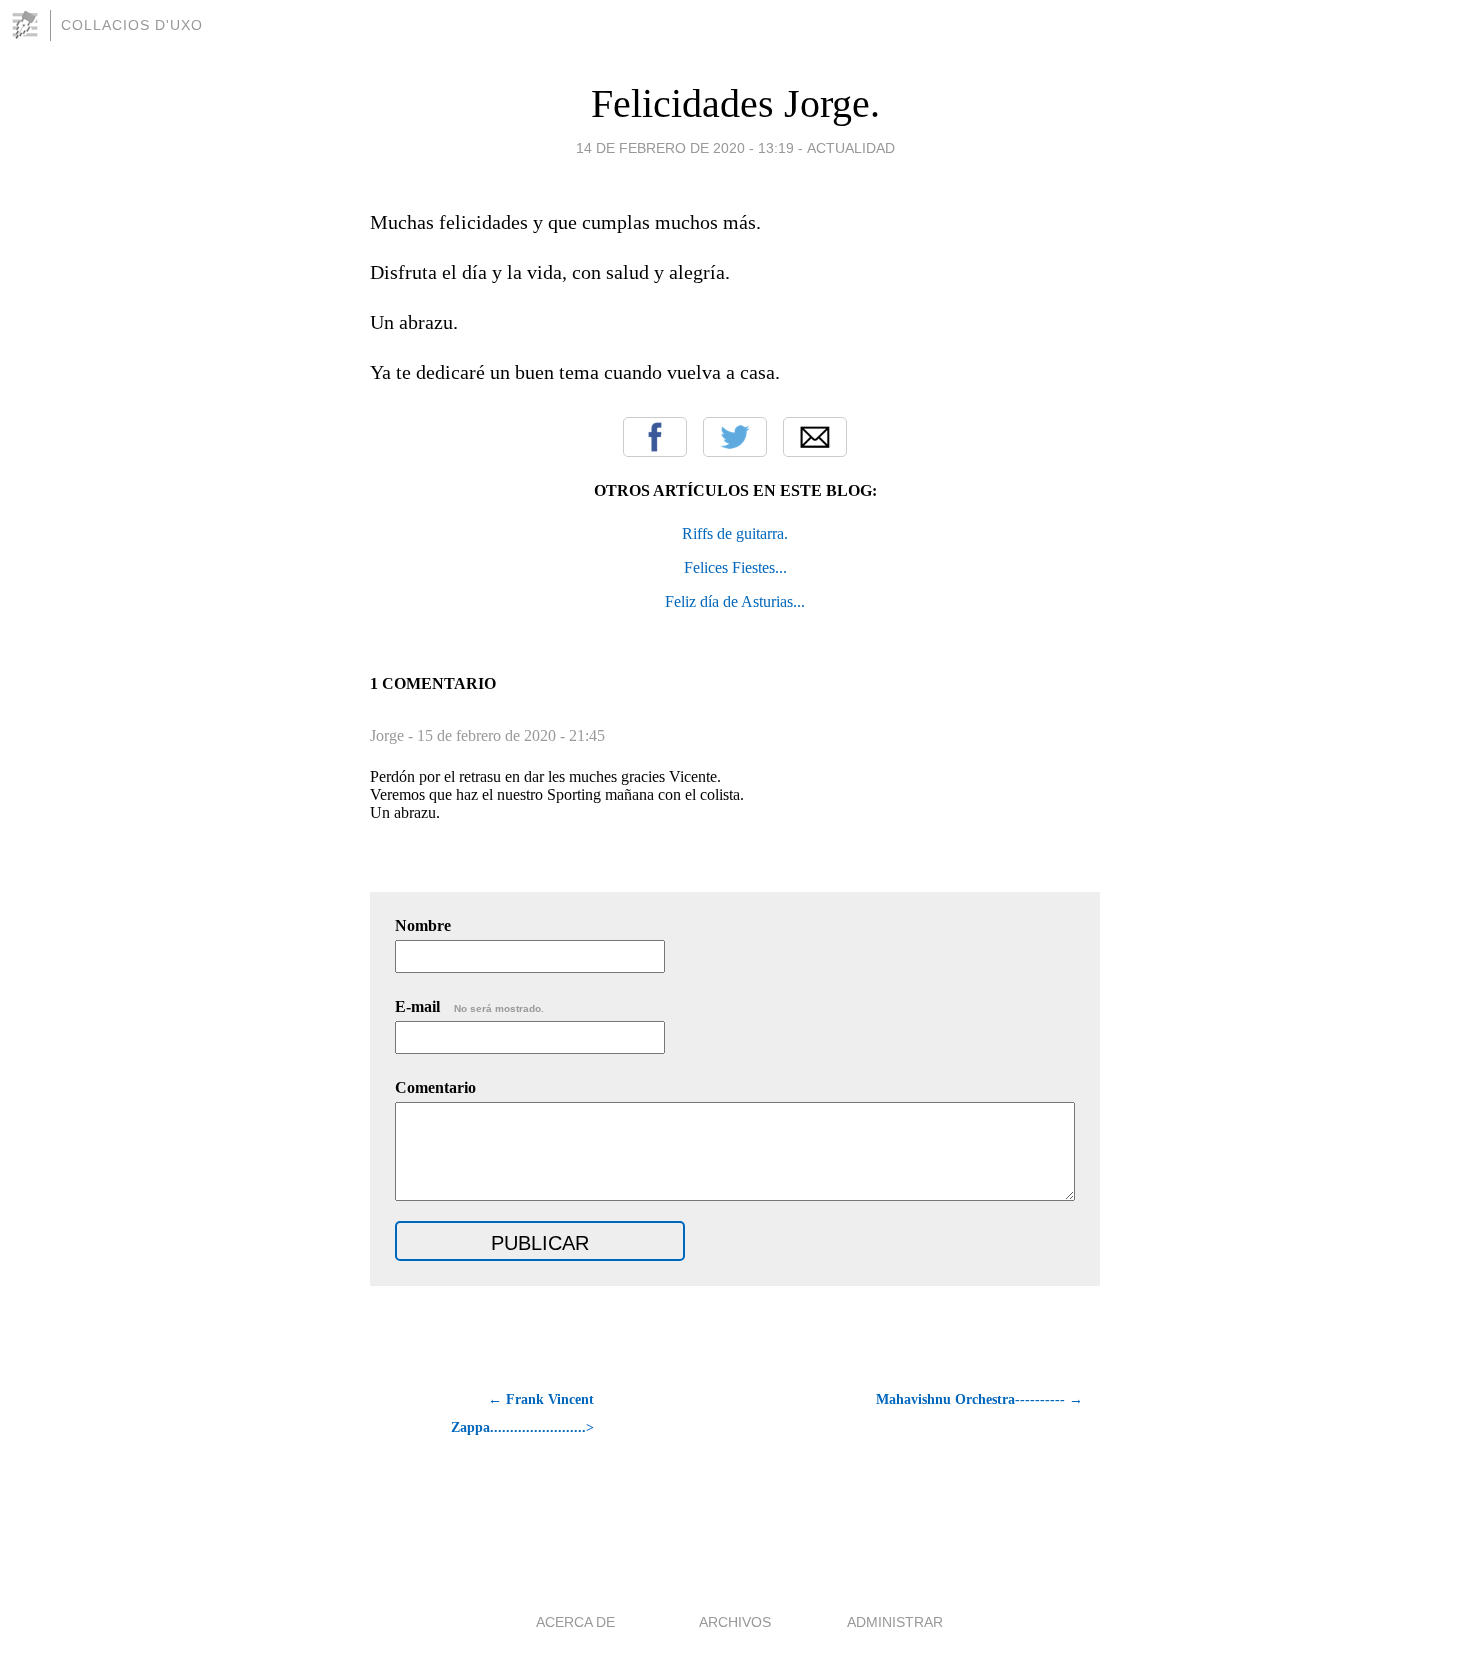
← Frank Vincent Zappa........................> (522, 1413)
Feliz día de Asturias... (735, 601)
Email (815, 437)
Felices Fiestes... (735, 567)
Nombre (423, 925)
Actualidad (851, 148)
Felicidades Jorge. (735, 103)
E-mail (469, 1006)
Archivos (735, 1622)
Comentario (435, 1087)
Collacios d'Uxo (132, 25)
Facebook (655, 437)
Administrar (895, 1622)
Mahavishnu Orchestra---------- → (979, 1399)
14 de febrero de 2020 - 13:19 (685, 148)
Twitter (735, 437)
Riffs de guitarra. (735, 533)
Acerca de (575, 1622)
